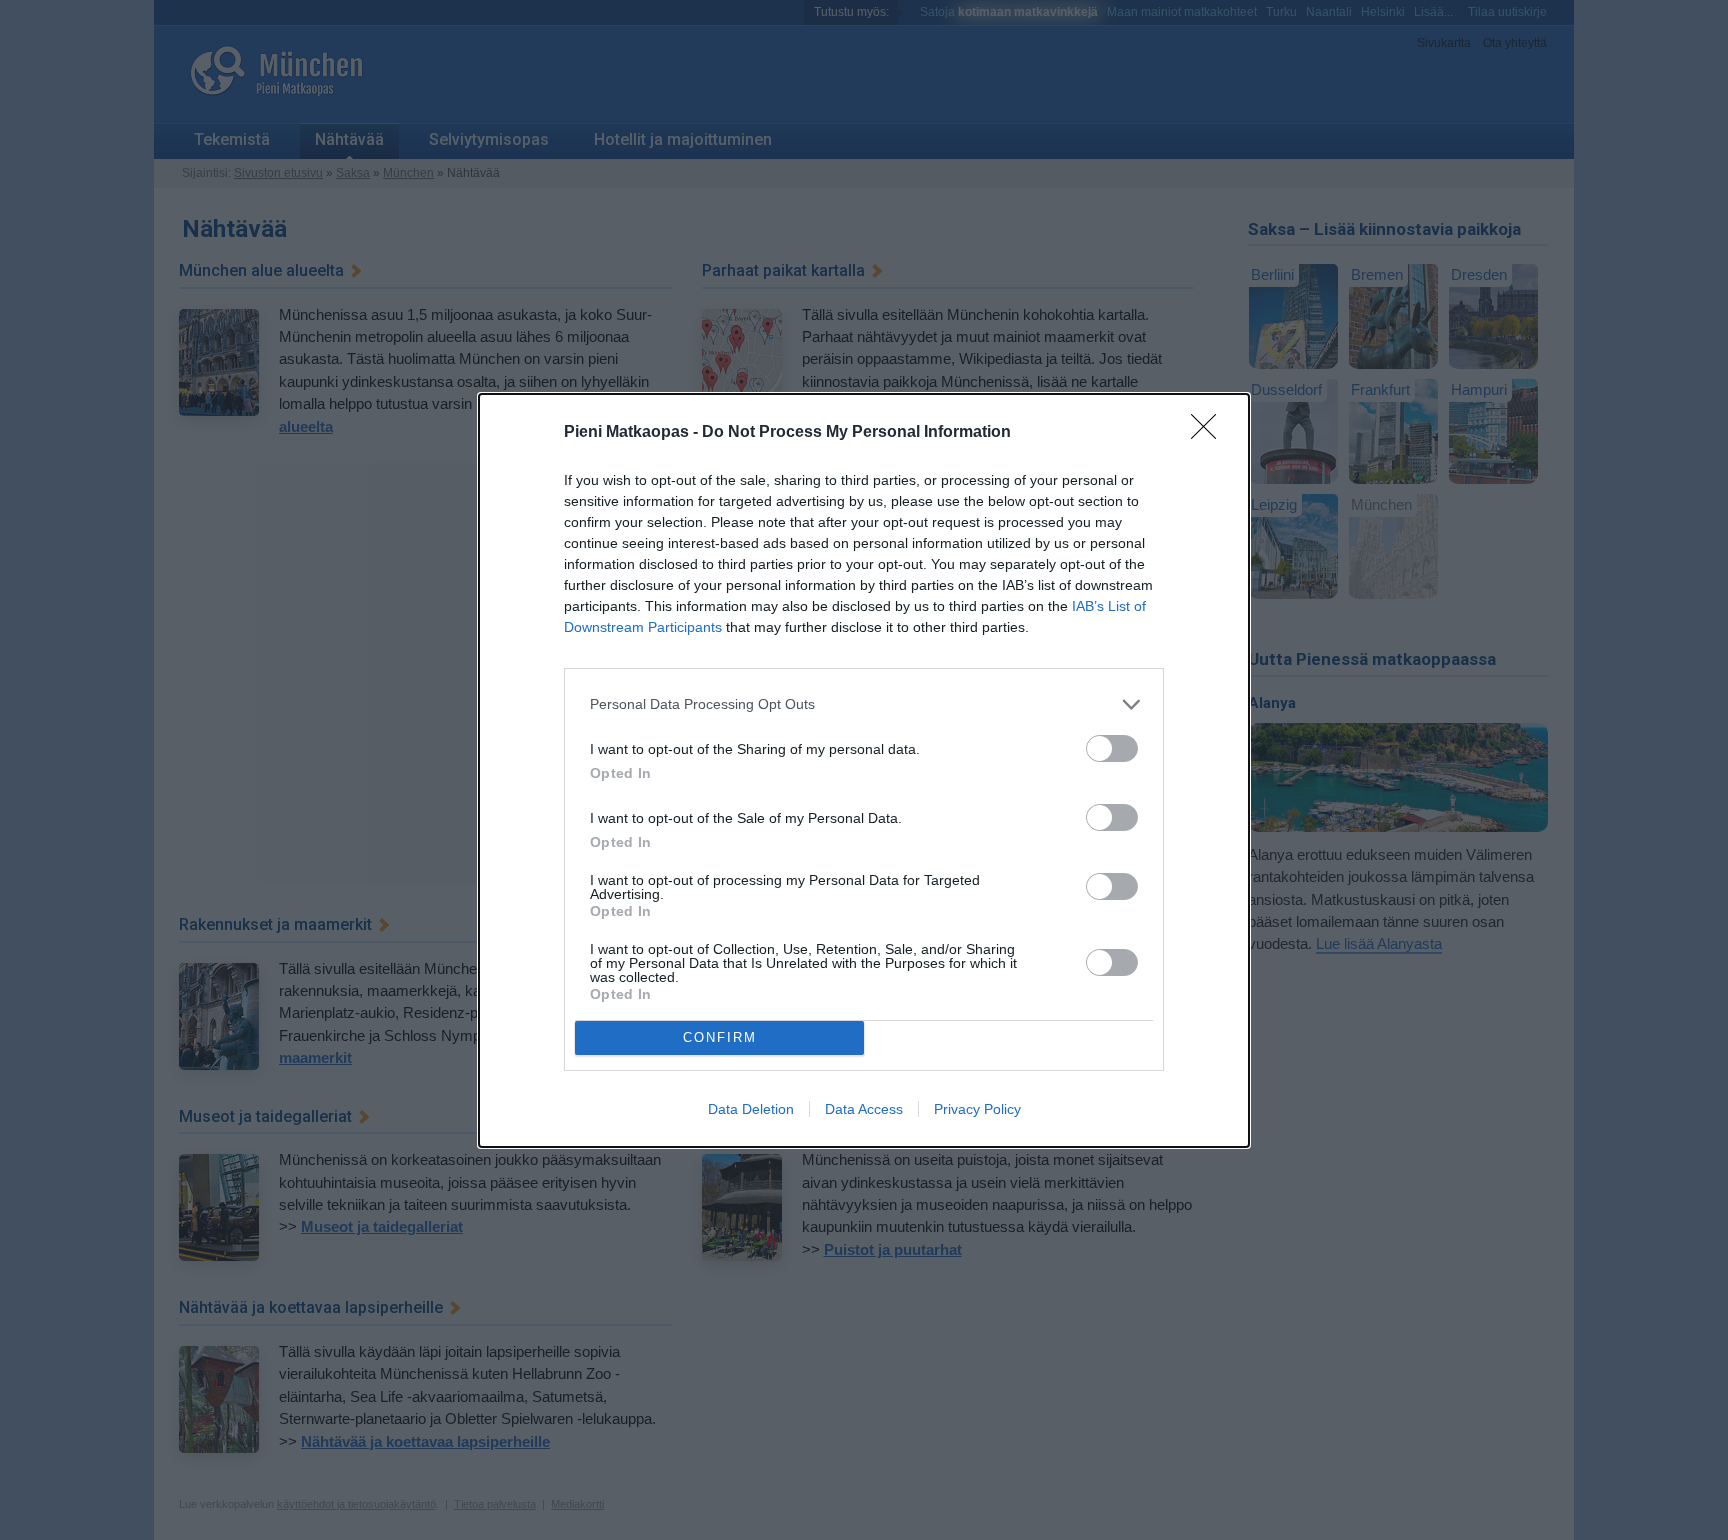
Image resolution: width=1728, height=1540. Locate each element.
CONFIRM (720, 1037)
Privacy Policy (977, 1109)
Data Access (864, 1109)
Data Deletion (751, 1109)
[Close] (1210, 433)
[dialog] (864, 770)
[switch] (1112, 748)
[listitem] (864, 704)
